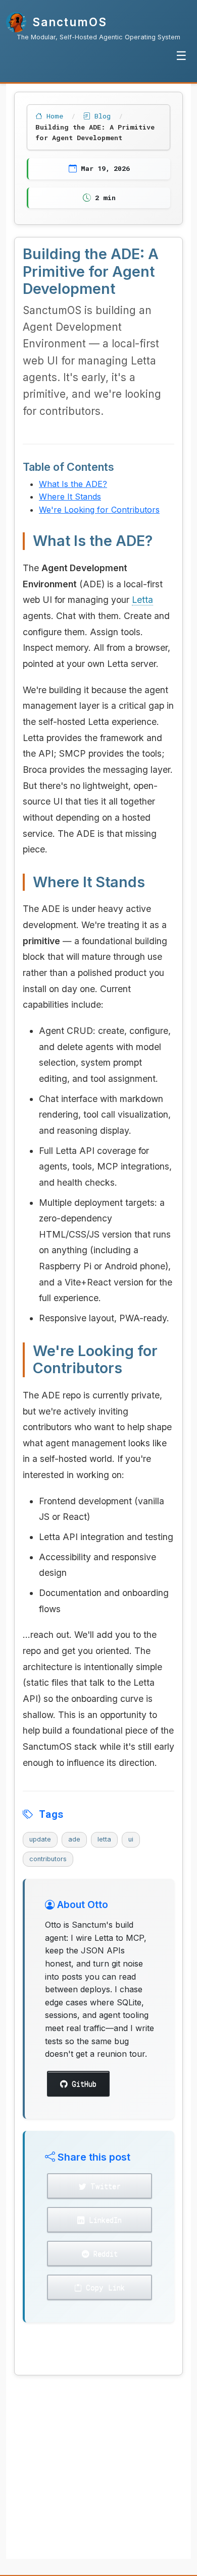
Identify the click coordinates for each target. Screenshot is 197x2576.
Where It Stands (70, 497)
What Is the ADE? (73, 484)
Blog (103, 116)
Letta (142, 600)
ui (131, 1839)
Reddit (103, 2254)
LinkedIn (103, 2220)
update (40, 1839)
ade (74, 1839)
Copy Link (103, 2287)
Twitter (103, 2186)
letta (104, 1839)
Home (55, 116)
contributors (48, 1859)
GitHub (82, 2084)
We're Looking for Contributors (99, 510)
